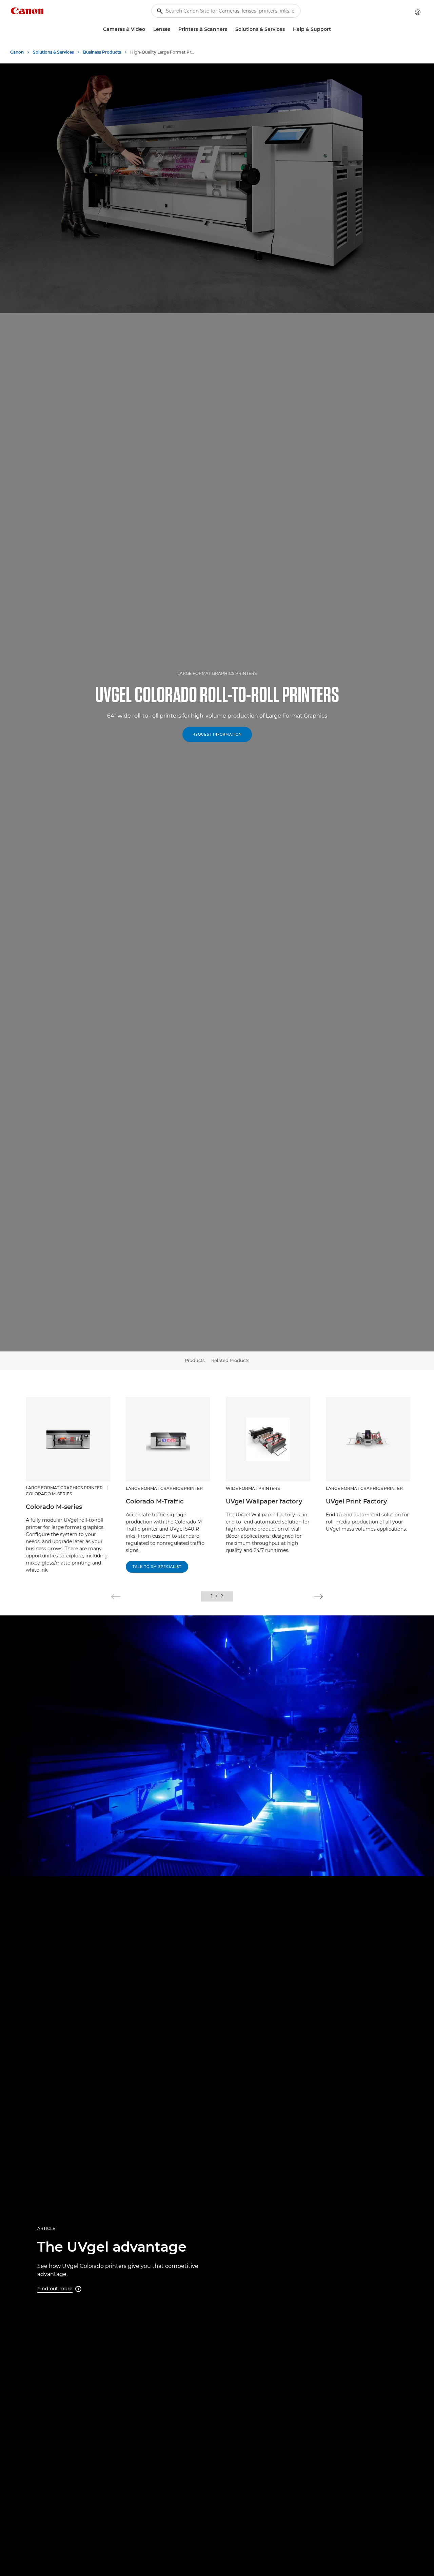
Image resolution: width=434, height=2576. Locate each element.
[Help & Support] (334, 29)
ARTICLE (46, 2228)
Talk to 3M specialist (157, 1567)
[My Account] (418, 12)
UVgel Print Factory (356, 1501)
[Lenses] (173, 29)
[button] (116, 1597)
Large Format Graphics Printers (217, 673)
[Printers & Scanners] (230, 29)
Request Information (217, 734)
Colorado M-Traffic (155, 1501)
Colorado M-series (54, 1507)
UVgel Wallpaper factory (264, 1501)
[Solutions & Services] (288, 29)
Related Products (230, 1360)
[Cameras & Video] (148, 29)
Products (195, 1360)
